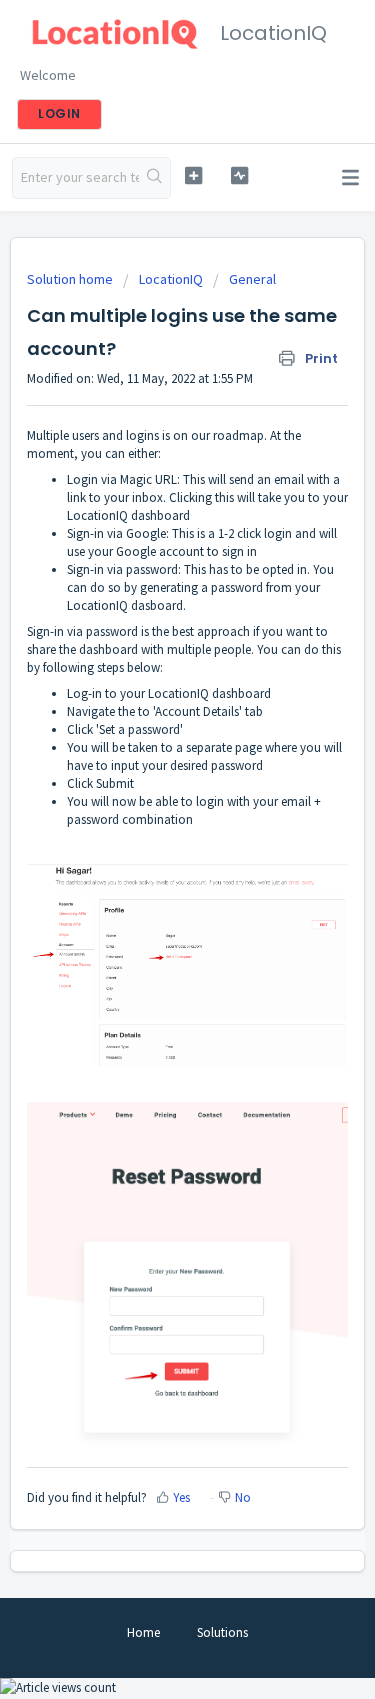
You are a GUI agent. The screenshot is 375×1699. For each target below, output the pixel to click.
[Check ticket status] (239, 175)
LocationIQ (171, 279)
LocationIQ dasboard (125, 605)
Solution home (71, 279)
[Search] (154, 178)
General (252, 279)
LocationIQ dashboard (209, 693)
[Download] (151, 848)
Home (143, 1632)
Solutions (222, 1632)
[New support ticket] (193, 175)
